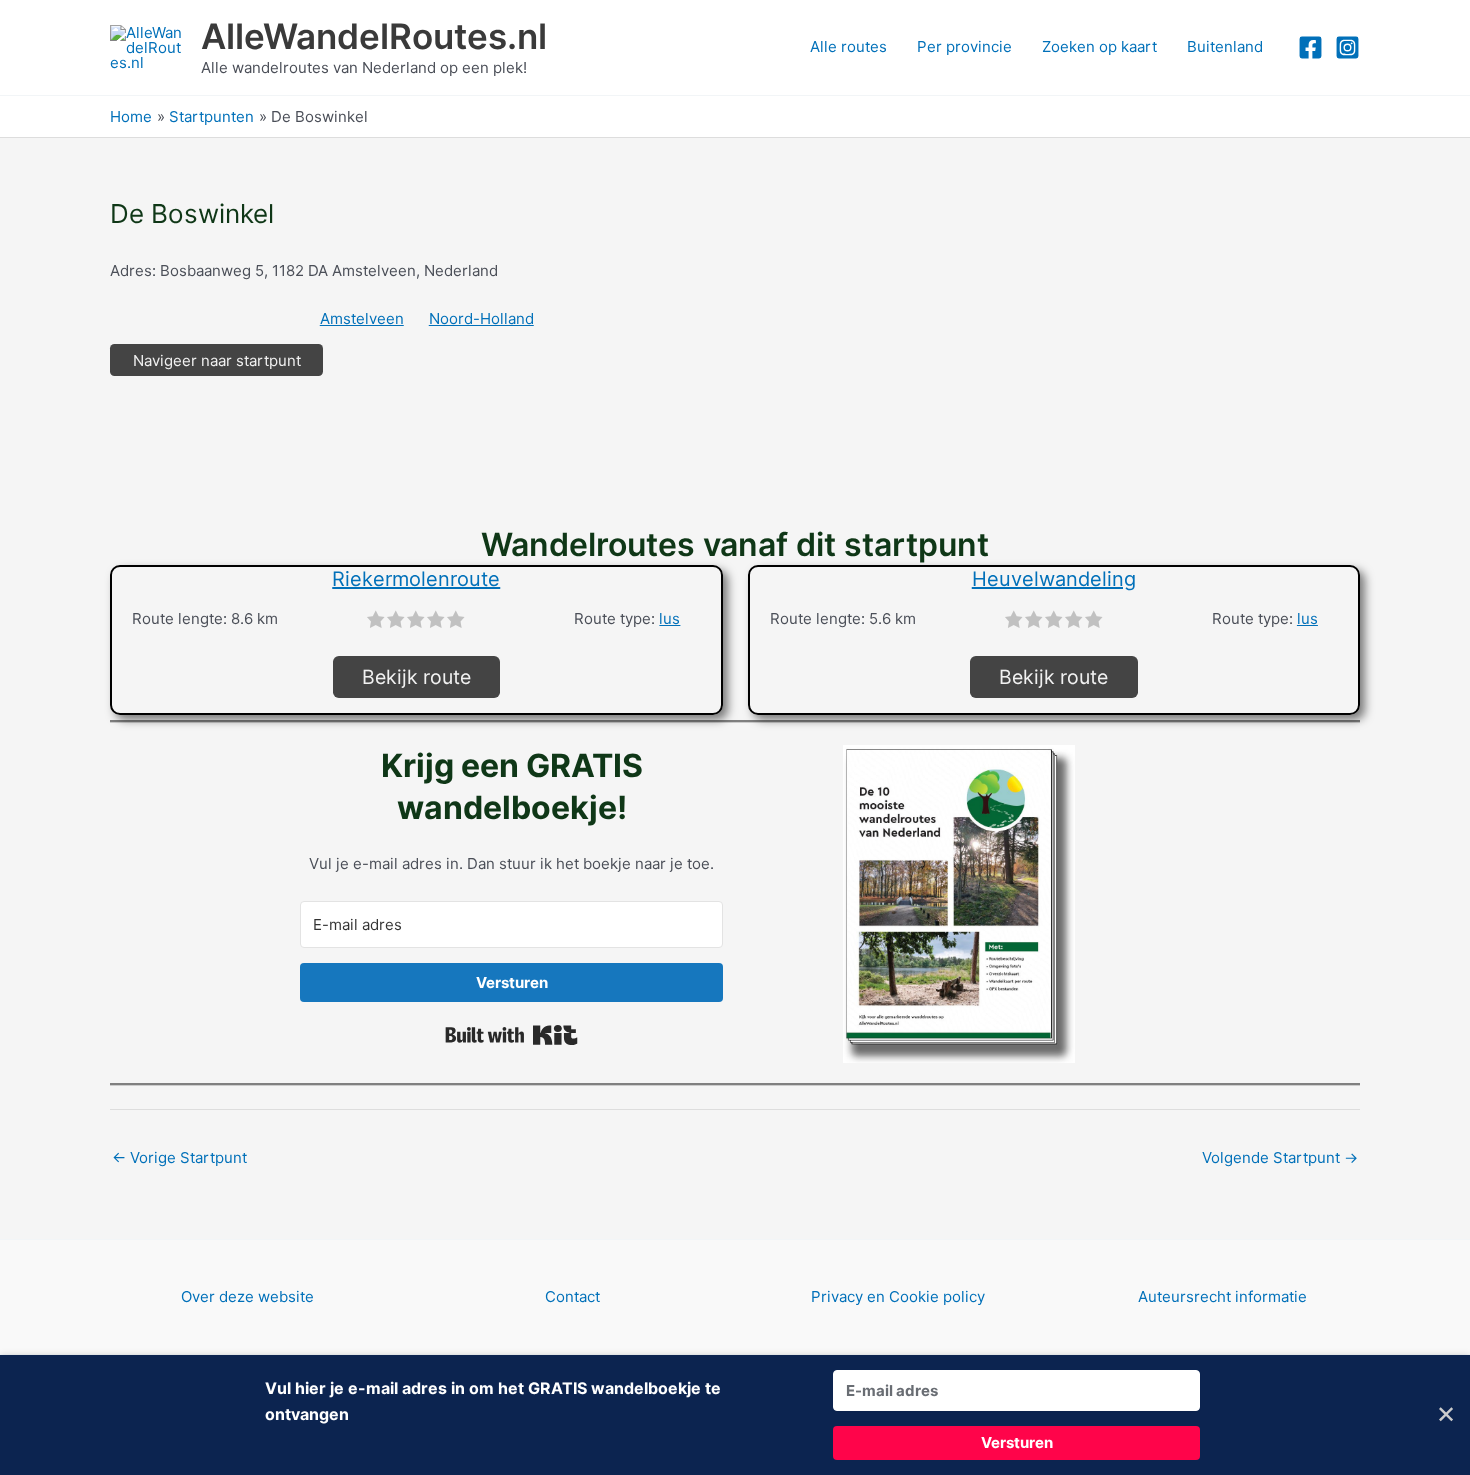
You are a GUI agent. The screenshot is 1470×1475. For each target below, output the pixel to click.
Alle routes (848, 46)
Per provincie (964, 46)
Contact (572, 1296)
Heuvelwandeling (1054, 579)
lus (669, 618)
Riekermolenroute (416, 579)
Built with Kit (511, 1035)
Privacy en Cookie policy (898, 1296)
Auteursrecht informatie (1222, 1296)
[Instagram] (1347, 47)
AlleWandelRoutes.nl (374, 36)
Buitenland (1225, 46)
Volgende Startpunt (1280, 1157)
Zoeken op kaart (1099, 46)
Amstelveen (362, 318)
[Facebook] (1310, 47)
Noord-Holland (481, 318)
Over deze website (247, 1296)
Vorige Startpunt (179, 1157)
